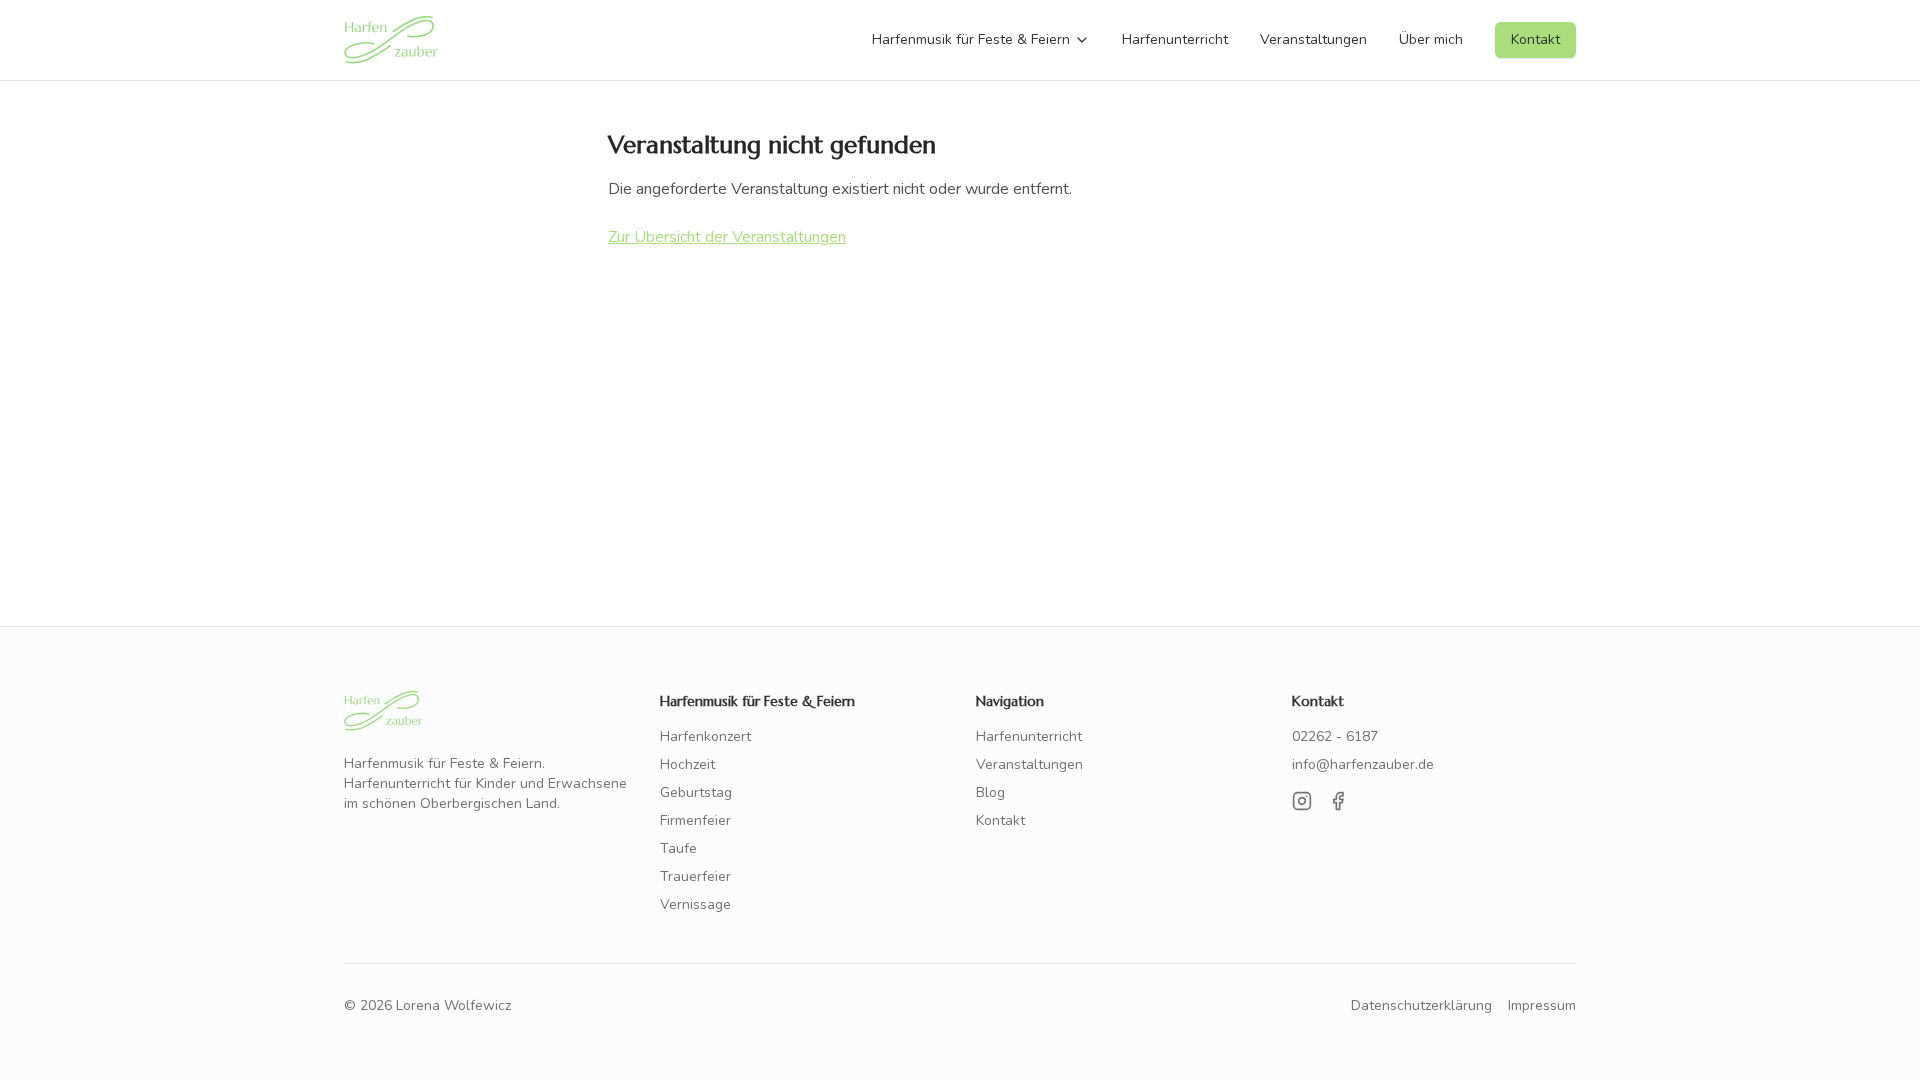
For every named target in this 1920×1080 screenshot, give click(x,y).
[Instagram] (1302, 801)
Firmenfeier (695, 820)
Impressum (1542, 1005)
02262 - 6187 (1335, 736)
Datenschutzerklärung (1421, 1005)
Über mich (1431, 39)
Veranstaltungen (1313, 39)
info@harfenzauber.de (1363, 764)
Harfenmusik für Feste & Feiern (971, 39)
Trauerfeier (695, 876)
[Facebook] (1338, 801)
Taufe (678, 848)
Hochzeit (687, 764)
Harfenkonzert (705, 736)
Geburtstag (696, 792)
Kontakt (1535, 39)
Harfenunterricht (1175, 39)
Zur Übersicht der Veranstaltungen (727, 237)
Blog (990, 792)
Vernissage (695, 904)
